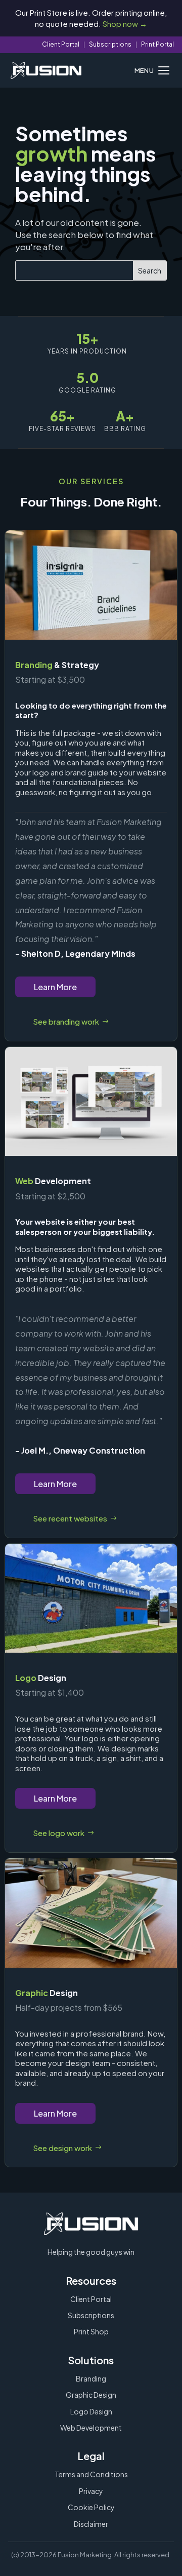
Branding (91, 2378)
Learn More (55, 987)
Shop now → (125, 24)
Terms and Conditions (91, 2474)
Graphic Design (91, 2395)
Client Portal (61, 44)
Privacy (91, 2491)
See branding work (66, 1021)
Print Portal (157, 44)
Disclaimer (91, 2524)
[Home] (46, 70)
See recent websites (70, 1518)
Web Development (91, 2428)
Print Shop (91, 2331)
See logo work (59, 1833)
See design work (62, 2148)
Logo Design (91, 2411)
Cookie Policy (91, 2507)
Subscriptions (110, 44)
